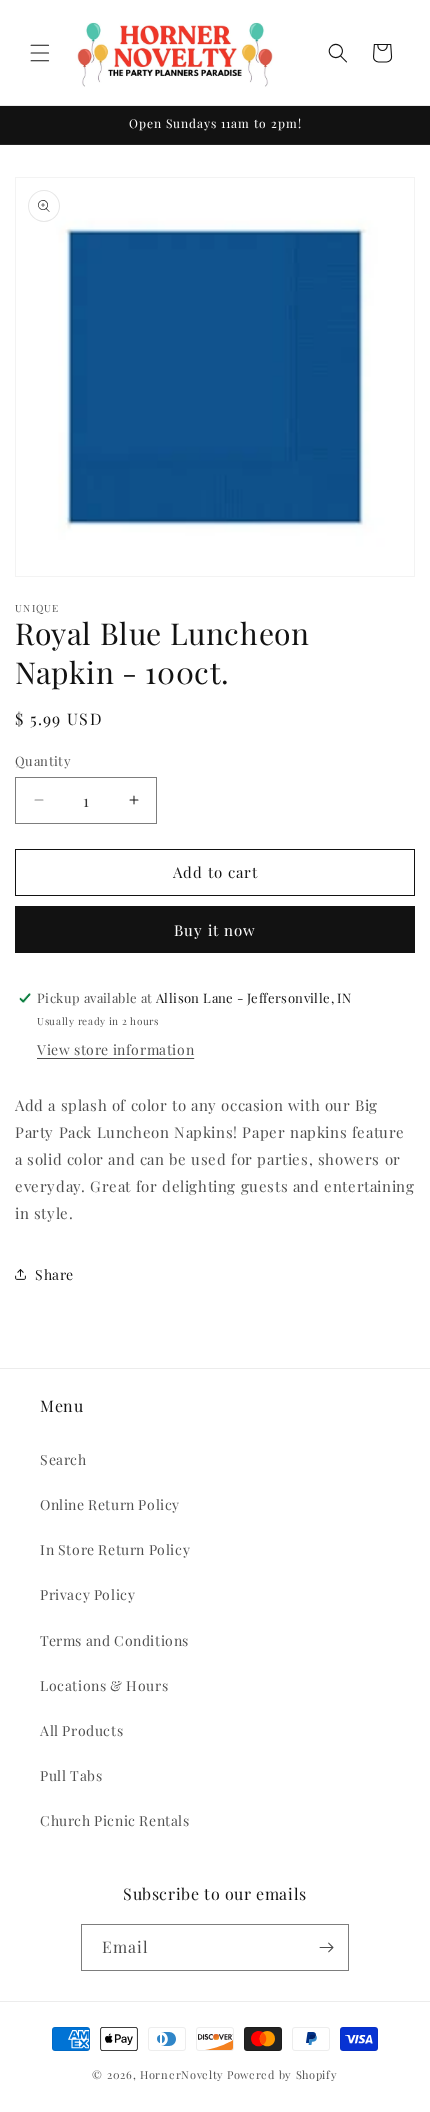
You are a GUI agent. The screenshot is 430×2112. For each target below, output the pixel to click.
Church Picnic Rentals (115, 1820)
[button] (40, 53)
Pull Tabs (71, 1775)
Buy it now (215, 930)
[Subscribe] (326, 1947)
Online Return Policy (110, 1504)
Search (63, 1459)
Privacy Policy (87, 1594)
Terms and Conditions (114, 1640)
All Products (81, 1730)
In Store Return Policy (115, 1549)
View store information (115, 1049)
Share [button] (54, 1274)
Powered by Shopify (282, 2074)
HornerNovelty (182, 2074)
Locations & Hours (104, 1685)
